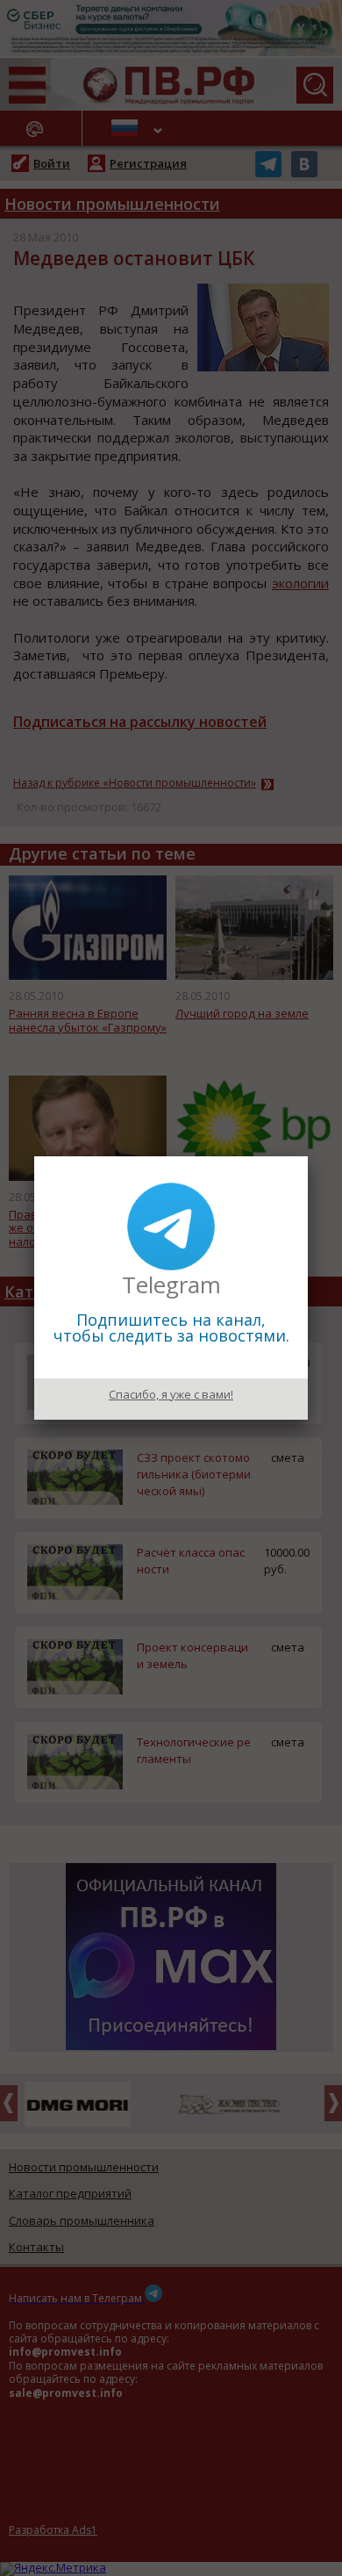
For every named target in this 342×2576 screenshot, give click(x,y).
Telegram (171, 1284)
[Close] (308, 1156)
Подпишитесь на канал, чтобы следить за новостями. (171, 1328)
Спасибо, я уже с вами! (171, 1394)
